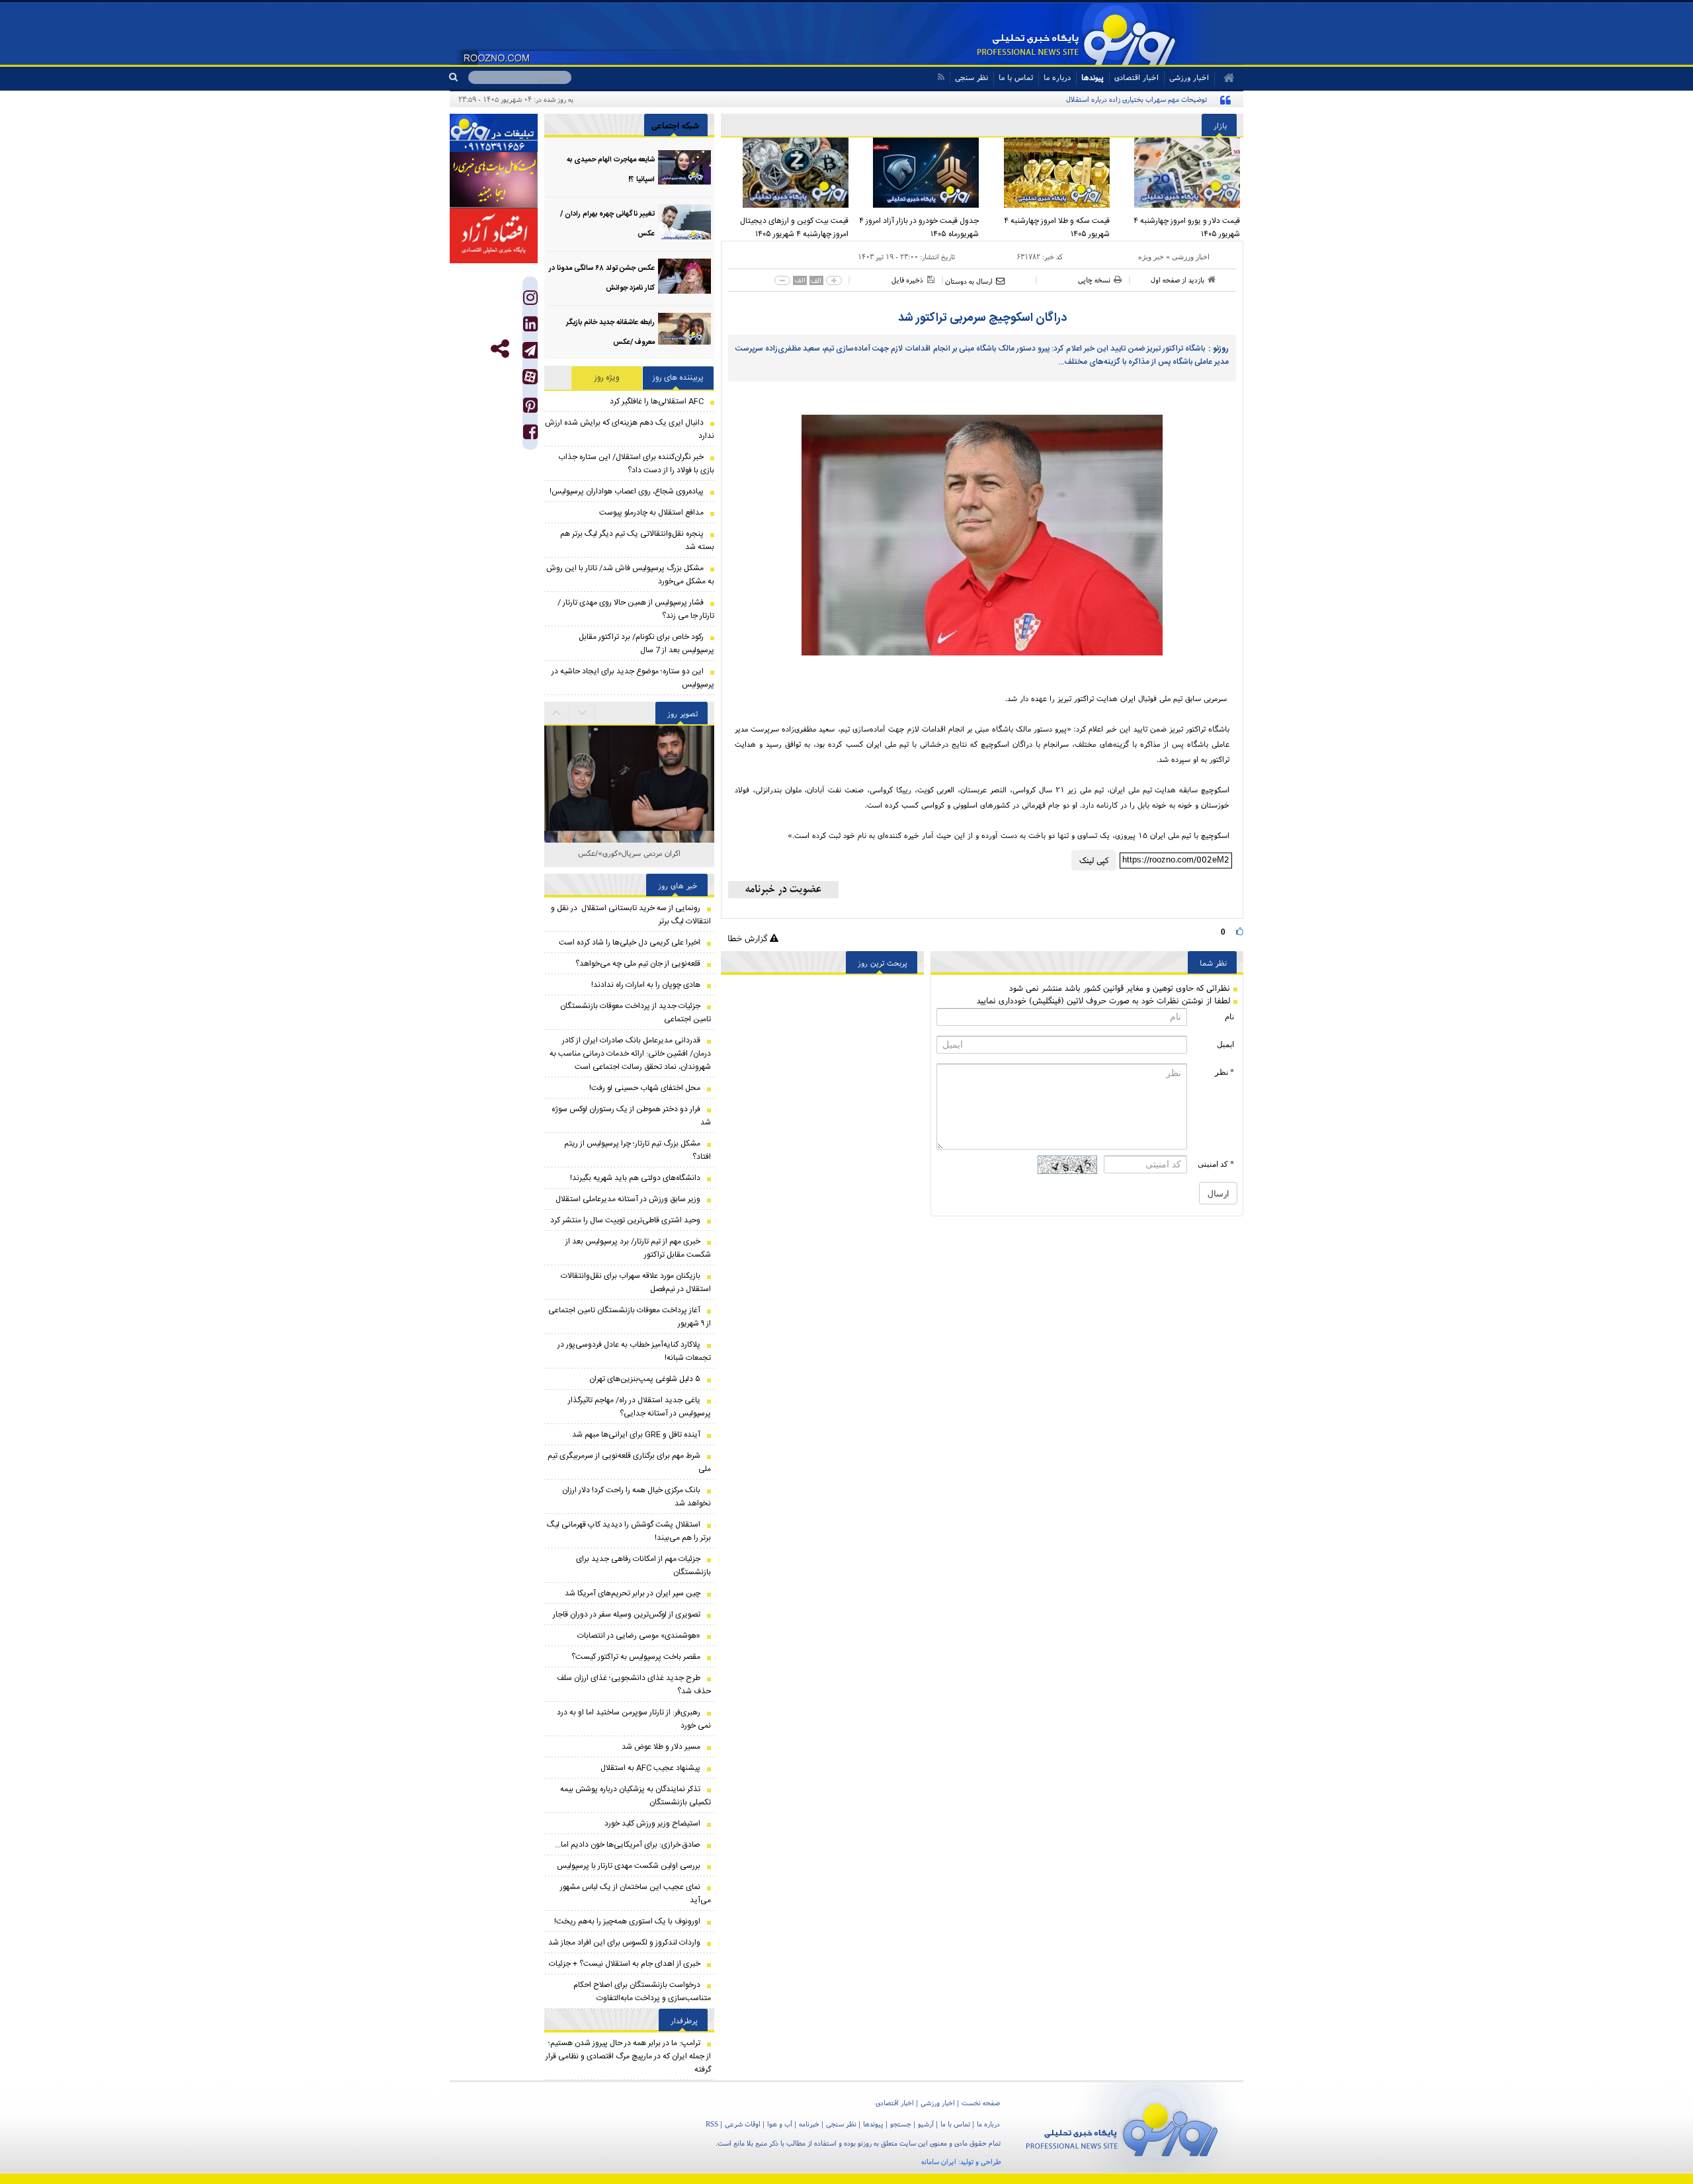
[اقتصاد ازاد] (494, 235)
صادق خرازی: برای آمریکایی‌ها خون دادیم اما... (628, 1845)
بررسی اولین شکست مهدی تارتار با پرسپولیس (629, 1866)
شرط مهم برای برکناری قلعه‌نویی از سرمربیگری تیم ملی (629, 1462)
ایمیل (1225, 1044)
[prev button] (583, 713)
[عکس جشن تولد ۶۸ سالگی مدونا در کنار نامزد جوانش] (684, 276)
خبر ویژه (1151, 257)
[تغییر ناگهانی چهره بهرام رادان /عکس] (684, 222)
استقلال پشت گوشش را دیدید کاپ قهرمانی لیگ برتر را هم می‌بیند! (629, 1531)
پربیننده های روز (678, 378)
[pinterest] (530, 408)
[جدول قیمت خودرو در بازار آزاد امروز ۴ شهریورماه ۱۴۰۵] (917, 173)
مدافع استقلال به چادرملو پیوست (651, 513)
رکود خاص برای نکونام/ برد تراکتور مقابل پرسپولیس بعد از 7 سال (646, 644)
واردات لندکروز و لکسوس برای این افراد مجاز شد (624, 1943)
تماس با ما (1016, 77)
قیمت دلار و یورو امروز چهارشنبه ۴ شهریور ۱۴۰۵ (1187, 228)
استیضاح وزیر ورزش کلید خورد (652, 1824)
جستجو (901, 2124)
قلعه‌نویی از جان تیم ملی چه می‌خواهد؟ (638, 964)
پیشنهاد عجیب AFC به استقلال (650, 1768)
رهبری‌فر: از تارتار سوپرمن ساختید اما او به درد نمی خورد (634, 1719)
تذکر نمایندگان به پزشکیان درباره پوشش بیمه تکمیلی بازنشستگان (636, 1796)
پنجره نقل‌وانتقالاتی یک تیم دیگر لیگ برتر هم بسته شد (637, 540)
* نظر (1224, 1072)
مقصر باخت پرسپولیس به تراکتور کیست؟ (636, 1657)
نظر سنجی (971, 77)
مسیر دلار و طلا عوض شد (661, 1747)
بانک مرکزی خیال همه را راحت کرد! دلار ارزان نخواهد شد (637, 1497)
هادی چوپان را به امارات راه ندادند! (646, 985)
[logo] (1122, 2127)
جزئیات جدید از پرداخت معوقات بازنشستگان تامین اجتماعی (636, 1013)
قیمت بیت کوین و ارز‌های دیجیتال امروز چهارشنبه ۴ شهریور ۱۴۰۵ (794, 228)
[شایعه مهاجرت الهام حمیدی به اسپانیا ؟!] (684, 168)
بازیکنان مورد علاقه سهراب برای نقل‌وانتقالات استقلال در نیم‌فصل (636, 1282)
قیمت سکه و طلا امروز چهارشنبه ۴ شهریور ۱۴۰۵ (1057, 228)
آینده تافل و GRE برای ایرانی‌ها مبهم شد (636, 1435)
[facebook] (530, 435)
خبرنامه (809, 2124)
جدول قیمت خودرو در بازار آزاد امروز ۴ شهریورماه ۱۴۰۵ (919, 228)
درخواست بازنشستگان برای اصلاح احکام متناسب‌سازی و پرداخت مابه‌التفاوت (642, 1992)
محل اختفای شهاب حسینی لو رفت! (645, 1088)
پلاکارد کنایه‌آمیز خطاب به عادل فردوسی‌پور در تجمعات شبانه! (634, 1351)
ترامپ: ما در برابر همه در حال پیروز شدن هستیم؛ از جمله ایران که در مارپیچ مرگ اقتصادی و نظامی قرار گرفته (628, 2056)
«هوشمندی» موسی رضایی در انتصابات (639, 1636)
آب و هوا (780, 2124)
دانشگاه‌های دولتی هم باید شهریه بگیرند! (635, 1178)
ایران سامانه (939, 2162)
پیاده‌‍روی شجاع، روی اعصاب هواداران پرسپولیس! (627, 491)
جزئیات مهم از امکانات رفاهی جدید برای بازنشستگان (643, 1566)
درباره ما (1057, 77)
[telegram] (530, 350)
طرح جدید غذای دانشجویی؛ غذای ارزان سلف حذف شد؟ (634, 1685)
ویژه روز (607, 378)
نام (1229, 1017)
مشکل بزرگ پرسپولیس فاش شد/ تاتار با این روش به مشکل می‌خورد (630, 575)
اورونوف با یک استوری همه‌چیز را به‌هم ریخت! (627, 1921)
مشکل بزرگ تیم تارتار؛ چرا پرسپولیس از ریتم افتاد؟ (638, 1150)
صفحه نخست (981, 2103)
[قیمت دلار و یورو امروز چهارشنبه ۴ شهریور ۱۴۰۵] (1178, 173)
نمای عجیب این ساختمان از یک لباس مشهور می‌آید (636, 1894)
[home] (1224, 78)
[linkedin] (530, 327)
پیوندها (1093, 77)
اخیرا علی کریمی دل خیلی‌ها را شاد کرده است (630, 943)
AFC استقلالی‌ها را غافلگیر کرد (657, 401)
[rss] (941, 77)
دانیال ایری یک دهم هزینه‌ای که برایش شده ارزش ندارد (630, 429)
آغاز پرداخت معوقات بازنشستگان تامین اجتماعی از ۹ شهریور (630, 1317)
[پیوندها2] (494, 180)
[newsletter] (783, 890)
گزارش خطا (749, 938)
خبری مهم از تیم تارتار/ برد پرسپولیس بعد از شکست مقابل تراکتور (638, 1248)
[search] (459, 77)
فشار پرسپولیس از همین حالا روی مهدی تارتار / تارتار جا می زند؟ (636, 609)
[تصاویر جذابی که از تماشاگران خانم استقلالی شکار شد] (629, 811)
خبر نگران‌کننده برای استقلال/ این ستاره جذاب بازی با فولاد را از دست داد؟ (636, 464)
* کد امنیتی (1216, 1164)
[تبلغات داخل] (494, 133)
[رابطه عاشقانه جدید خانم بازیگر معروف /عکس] (684, 330)
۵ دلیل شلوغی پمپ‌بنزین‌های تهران (645, 1379)
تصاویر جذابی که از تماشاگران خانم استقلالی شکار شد (630, 860)
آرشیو (926, 2124)
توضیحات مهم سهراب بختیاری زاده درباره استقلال (1136, 99)
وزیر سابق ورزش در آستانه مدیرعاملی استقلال (628, 1199)
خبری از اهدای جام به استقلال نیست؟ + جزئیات (625, 1964)
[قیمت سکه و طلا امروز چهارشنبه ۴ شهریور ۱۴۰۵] (1048, 173)
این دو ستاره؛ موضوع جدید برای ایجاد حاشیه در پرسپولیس (633, 678)
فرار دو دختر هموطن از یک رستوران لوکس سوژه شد (631, 1116)
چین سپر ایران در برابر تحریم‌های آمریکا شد (633, 1593)
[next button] (557, 713)
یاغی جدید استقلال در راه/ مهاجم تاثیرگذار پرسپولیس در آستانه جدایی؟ (640, 1407)
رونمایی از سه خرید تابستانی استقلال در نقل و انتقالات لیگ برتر (631, 915)
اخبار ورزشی (1191, 257)
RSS (712, 2124)
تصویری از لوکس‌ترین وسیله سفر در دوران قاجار (627, 1615)
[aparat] (530, 377)
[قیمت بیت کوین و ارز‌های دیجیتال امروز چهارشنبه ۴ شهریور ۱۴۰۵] (786, 173)
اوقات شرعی (743, 2124)
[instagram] (530, 301)
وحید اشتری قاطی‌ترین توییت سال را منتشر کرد (625, 1220)
